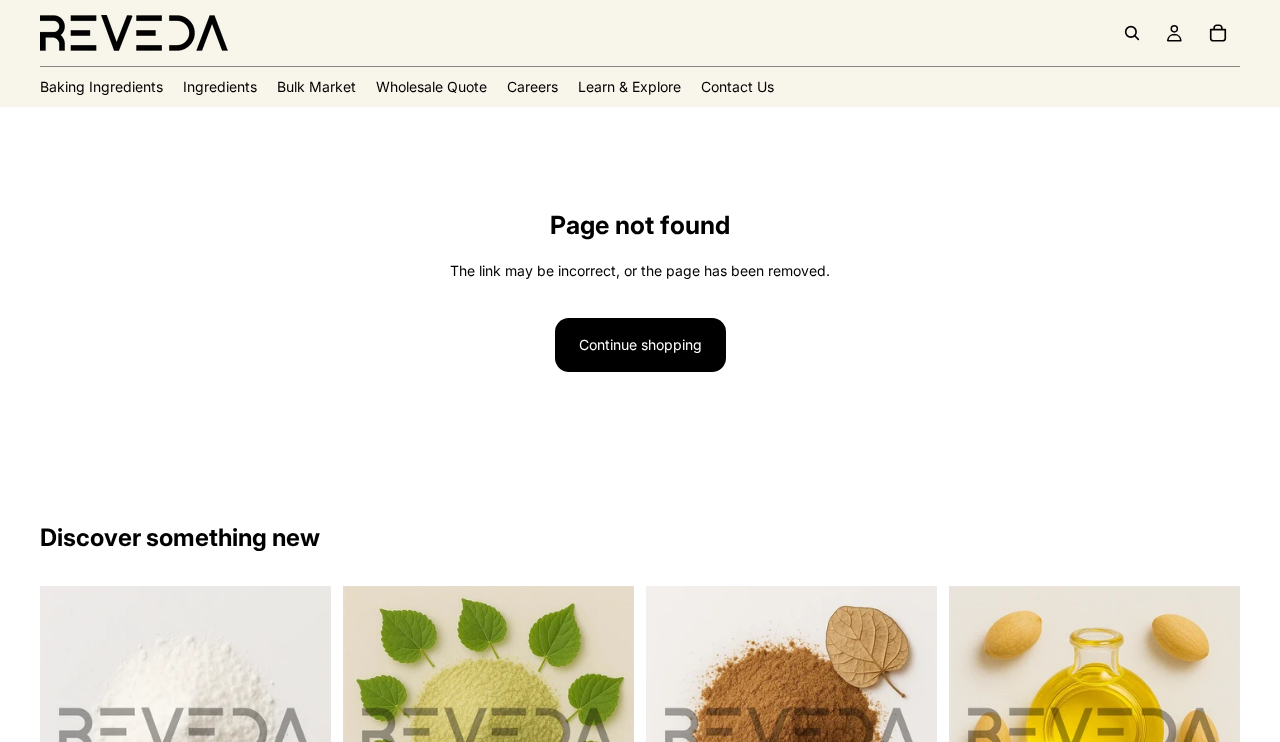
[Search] (1132, 33)
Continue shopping (640, 344)
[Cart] (1218, 33)
